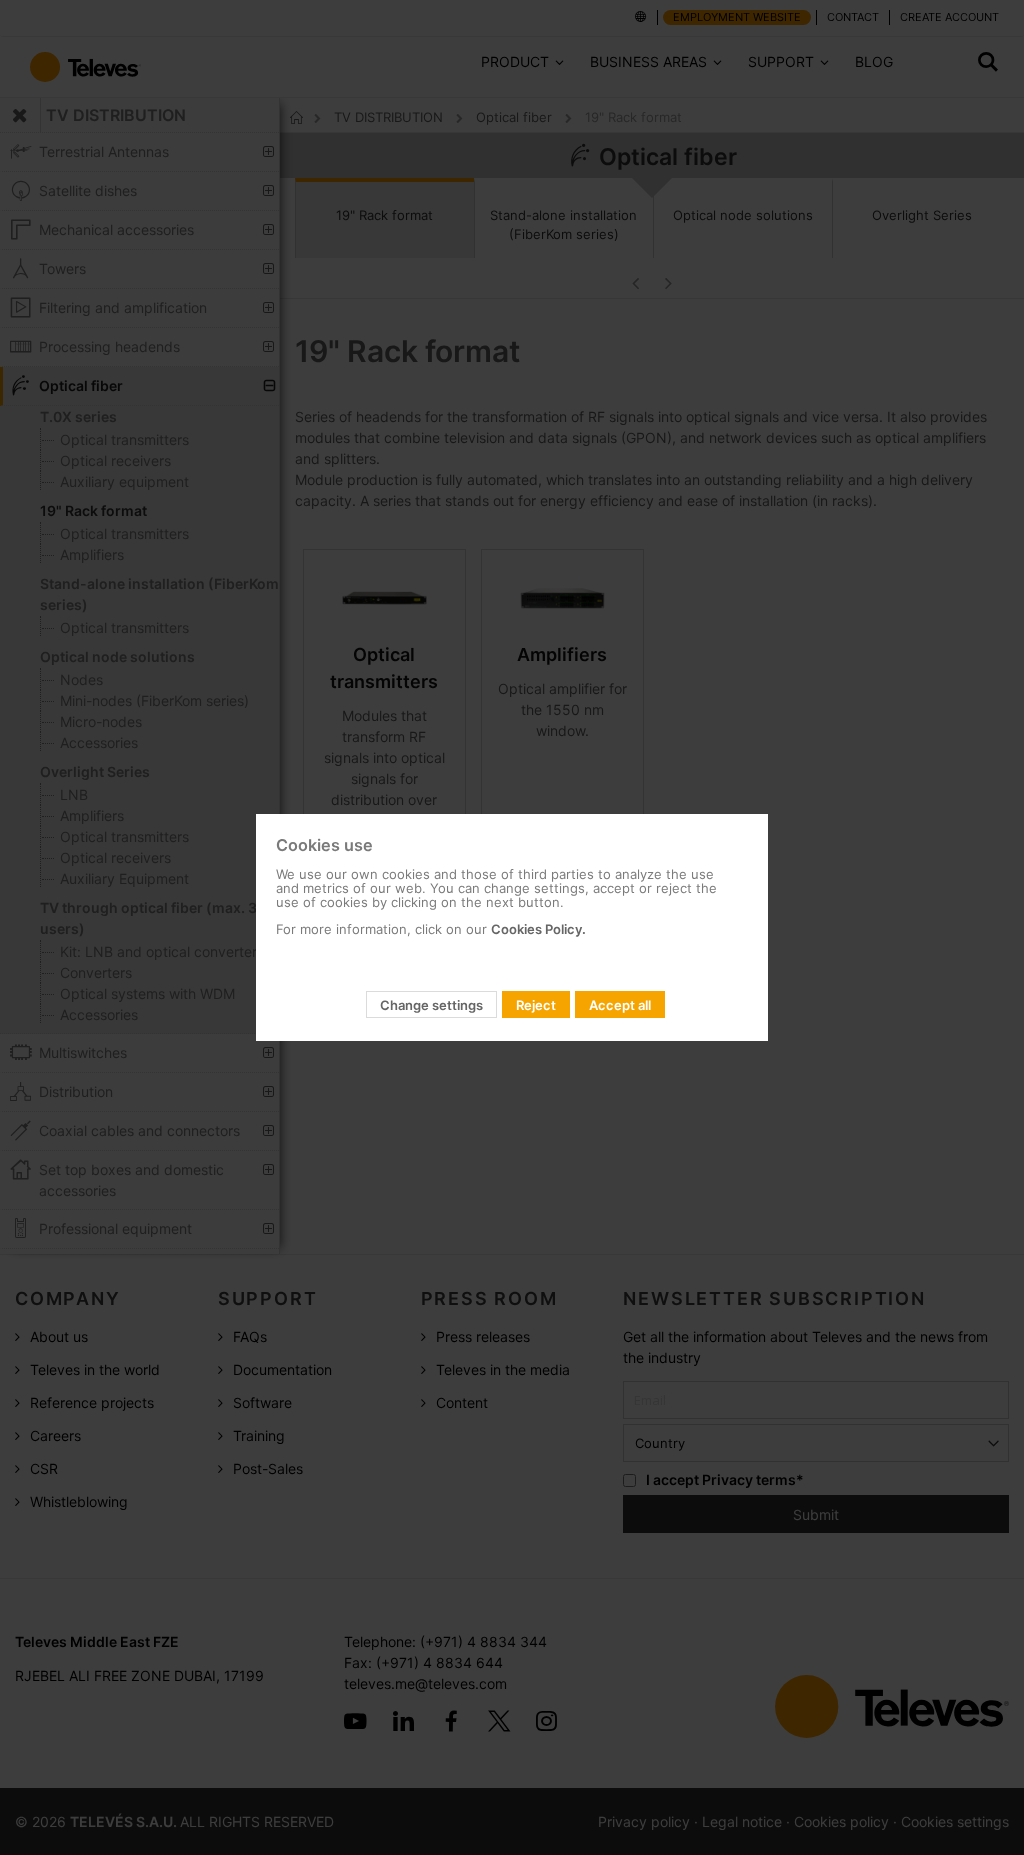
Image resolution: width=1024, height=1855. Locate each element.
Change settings (431, 1005)
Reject (536, 1005)
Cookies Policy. (538, 929)
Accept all (620, 1005)
